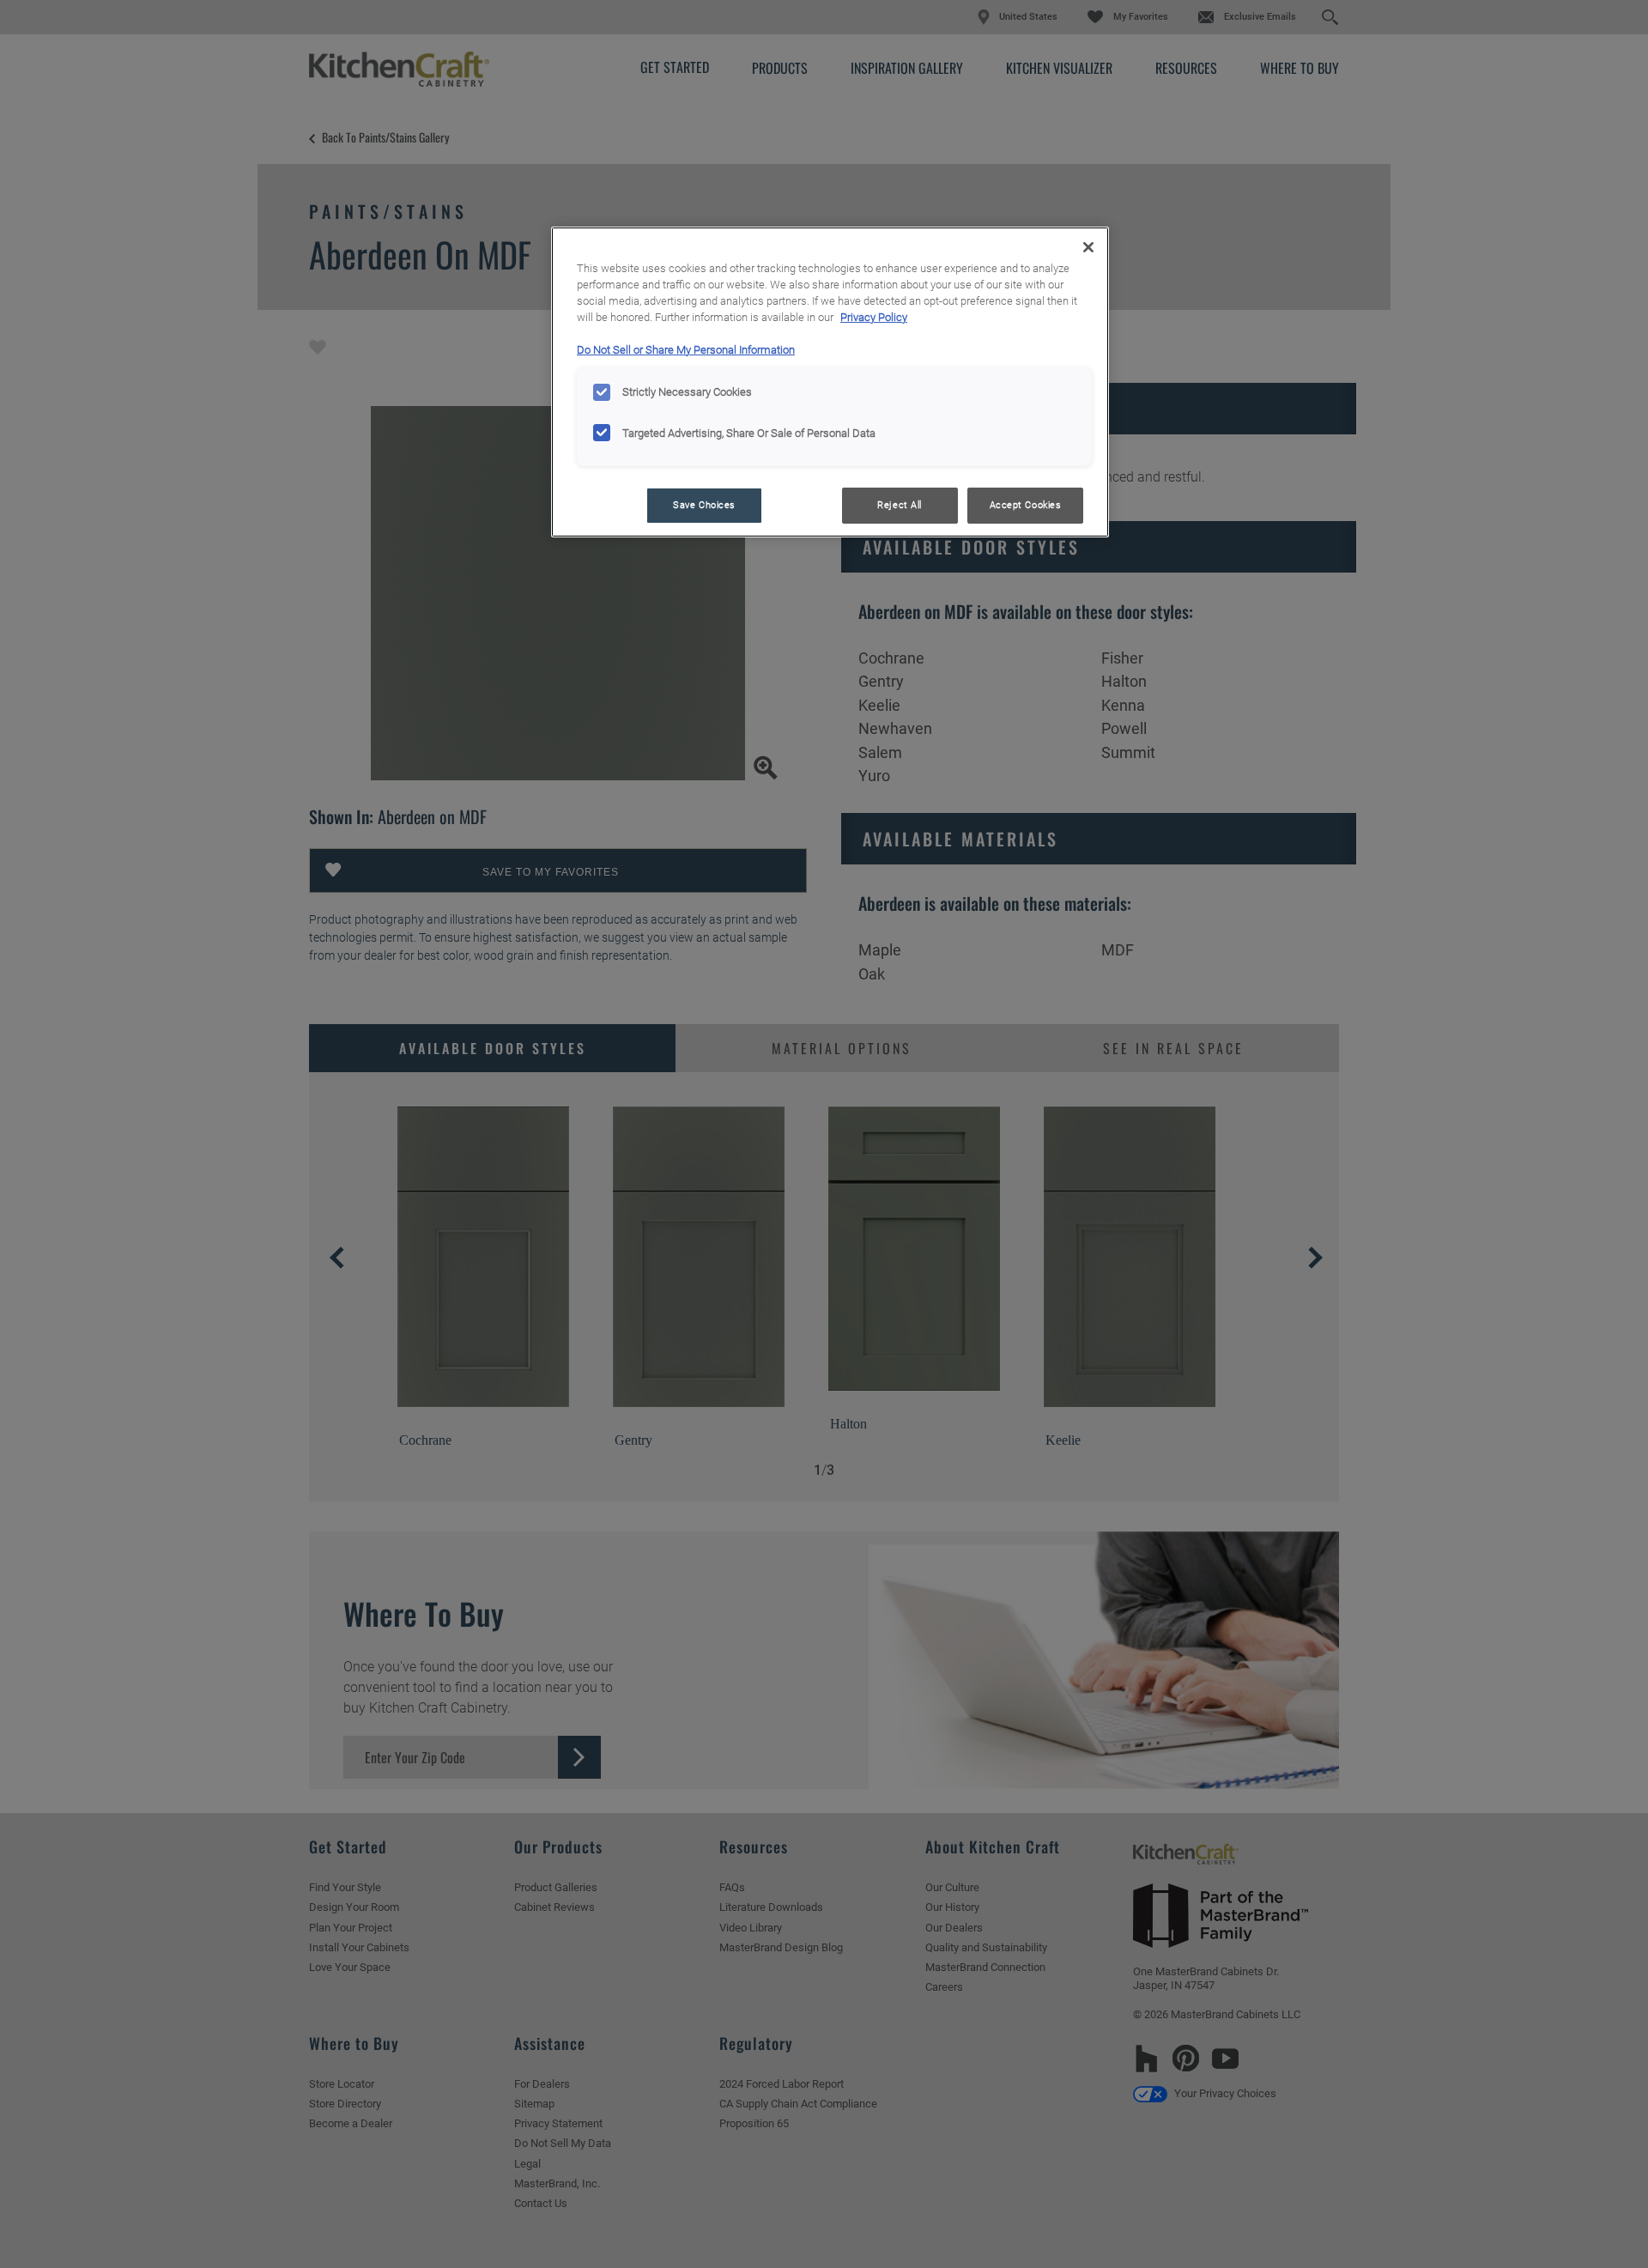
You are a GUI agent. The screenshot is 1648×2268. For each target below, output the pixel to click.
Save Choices (704, 505)
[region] (830, 382)
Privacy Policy (874, 317)
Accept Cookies (1026, 505)
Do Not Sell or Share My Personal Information (686, 350)
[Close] (1088, 247)
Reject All (900, 505)
